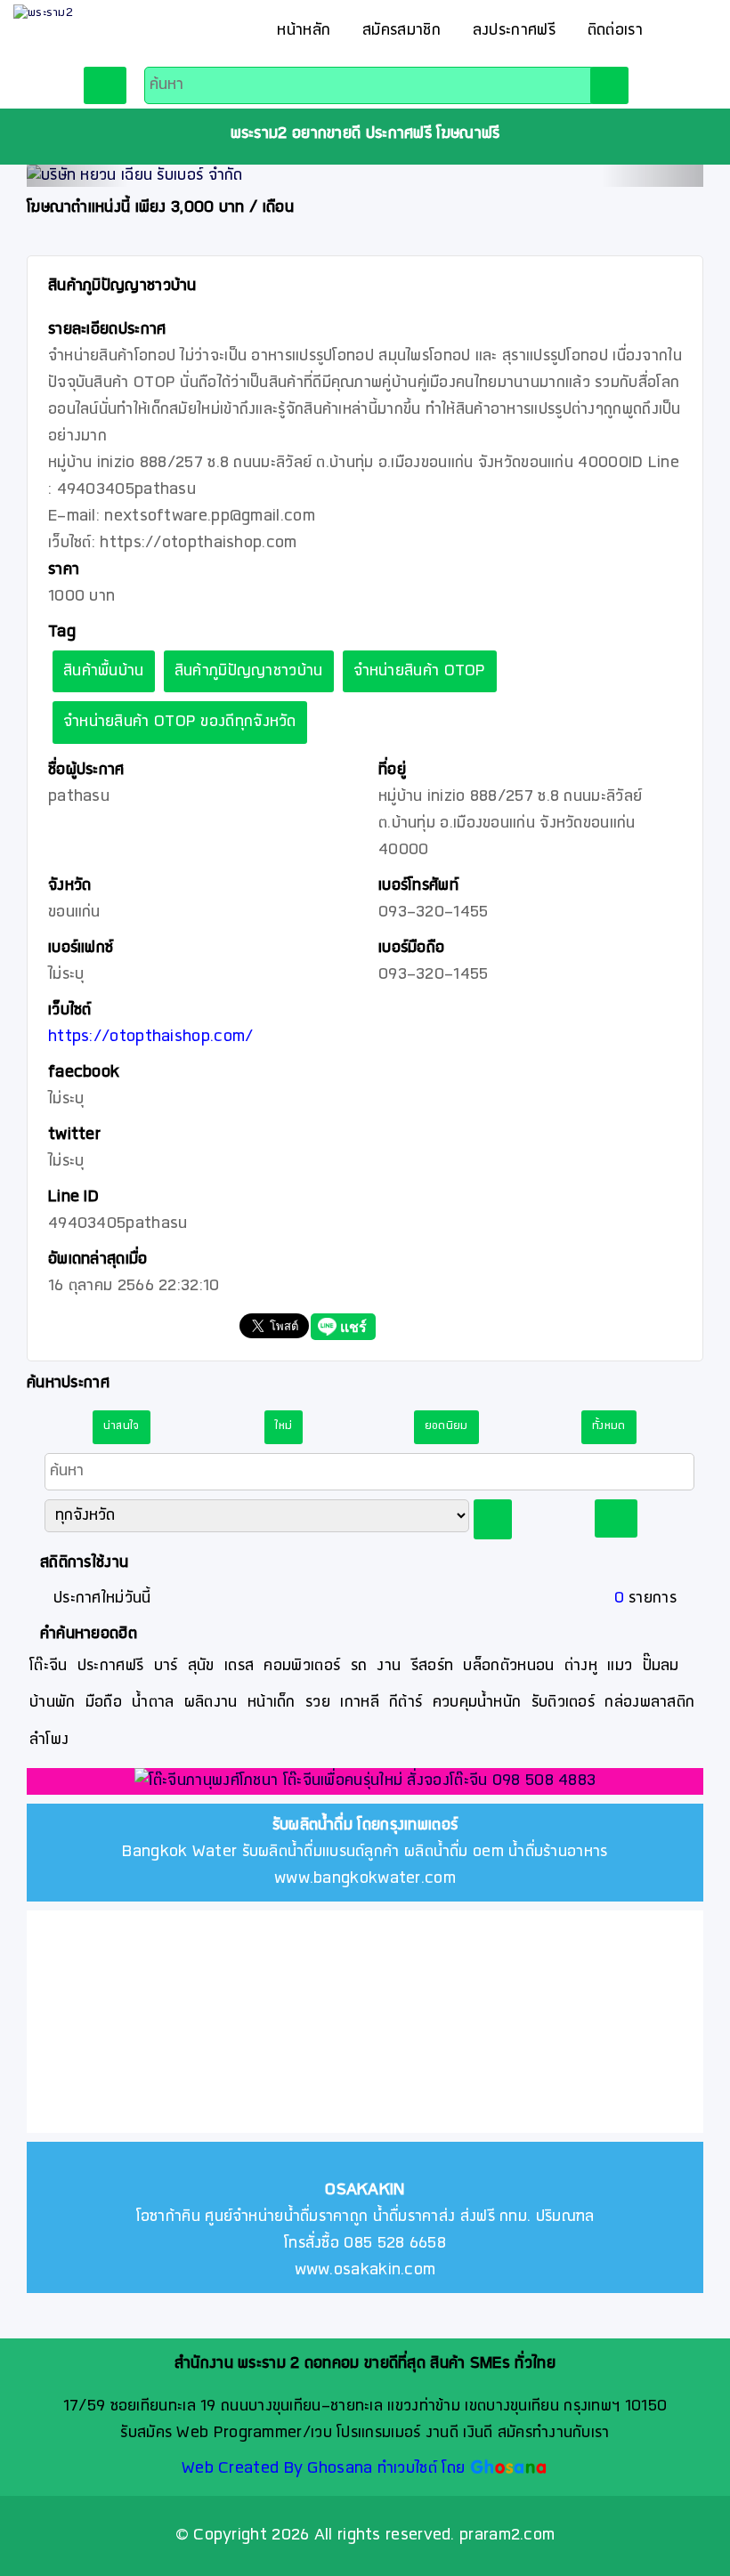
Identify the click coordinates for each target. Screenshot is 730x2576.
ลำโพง (49, 1740)
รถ (359, 1666)
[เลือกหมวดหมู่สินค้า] (105, 85)
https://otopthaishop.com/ (151, 1037)
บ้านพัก (53, 1703)
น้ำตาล (153, 1703)
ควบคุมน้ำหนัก (477, 1703)
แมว (620, 1666)
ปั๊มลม (661, 1666)
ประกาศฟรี (110, 1666)
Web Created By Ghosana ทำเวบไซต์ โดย (323, 2469)
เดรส (239, 1666)
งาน (389, 1666)
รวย (318, 1703)
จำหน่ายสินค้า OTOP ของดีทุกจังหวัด (180, 722)
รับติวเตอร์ (563, 1703)
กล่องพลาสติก (649, 1703)
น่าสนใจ (122, 1426)
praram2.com (507, 2536)
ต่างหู (581, 1666)
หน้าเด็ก (272, 1703)
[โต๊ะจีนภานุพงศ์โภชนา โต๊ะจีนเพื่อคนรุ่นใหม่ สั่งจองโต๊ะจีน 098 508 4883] (365, 1783)
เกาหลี (360, 1703)
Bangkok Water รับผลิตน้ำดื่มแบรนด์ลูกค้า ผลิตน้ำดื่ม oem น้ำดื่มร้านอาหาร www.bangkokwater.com (365, 1852)
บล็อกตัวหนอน (508, 1666)
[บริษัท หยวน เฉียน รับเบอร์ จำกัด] (365, 176)
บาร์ (166, 1666)
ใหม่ (284, 1426)
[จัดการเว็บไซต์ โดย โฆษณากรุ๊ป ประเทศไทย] (509, 2469)
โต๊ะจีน (49, 1666)
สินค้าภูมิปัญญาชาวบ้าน (249, 671)
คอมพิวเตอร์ (302, 1666)
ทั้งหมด (609, 1426)
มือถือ (104, 1703)
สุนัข (201, 1666)
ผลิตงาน (211, 1703)
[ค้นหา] (609, 85)
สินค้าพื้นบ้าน (104, 671)
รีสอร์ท (433, 1666)
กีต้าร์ (406, 1703)
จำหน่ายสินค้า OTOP (420, 671)
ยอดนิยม (446, 1426)
